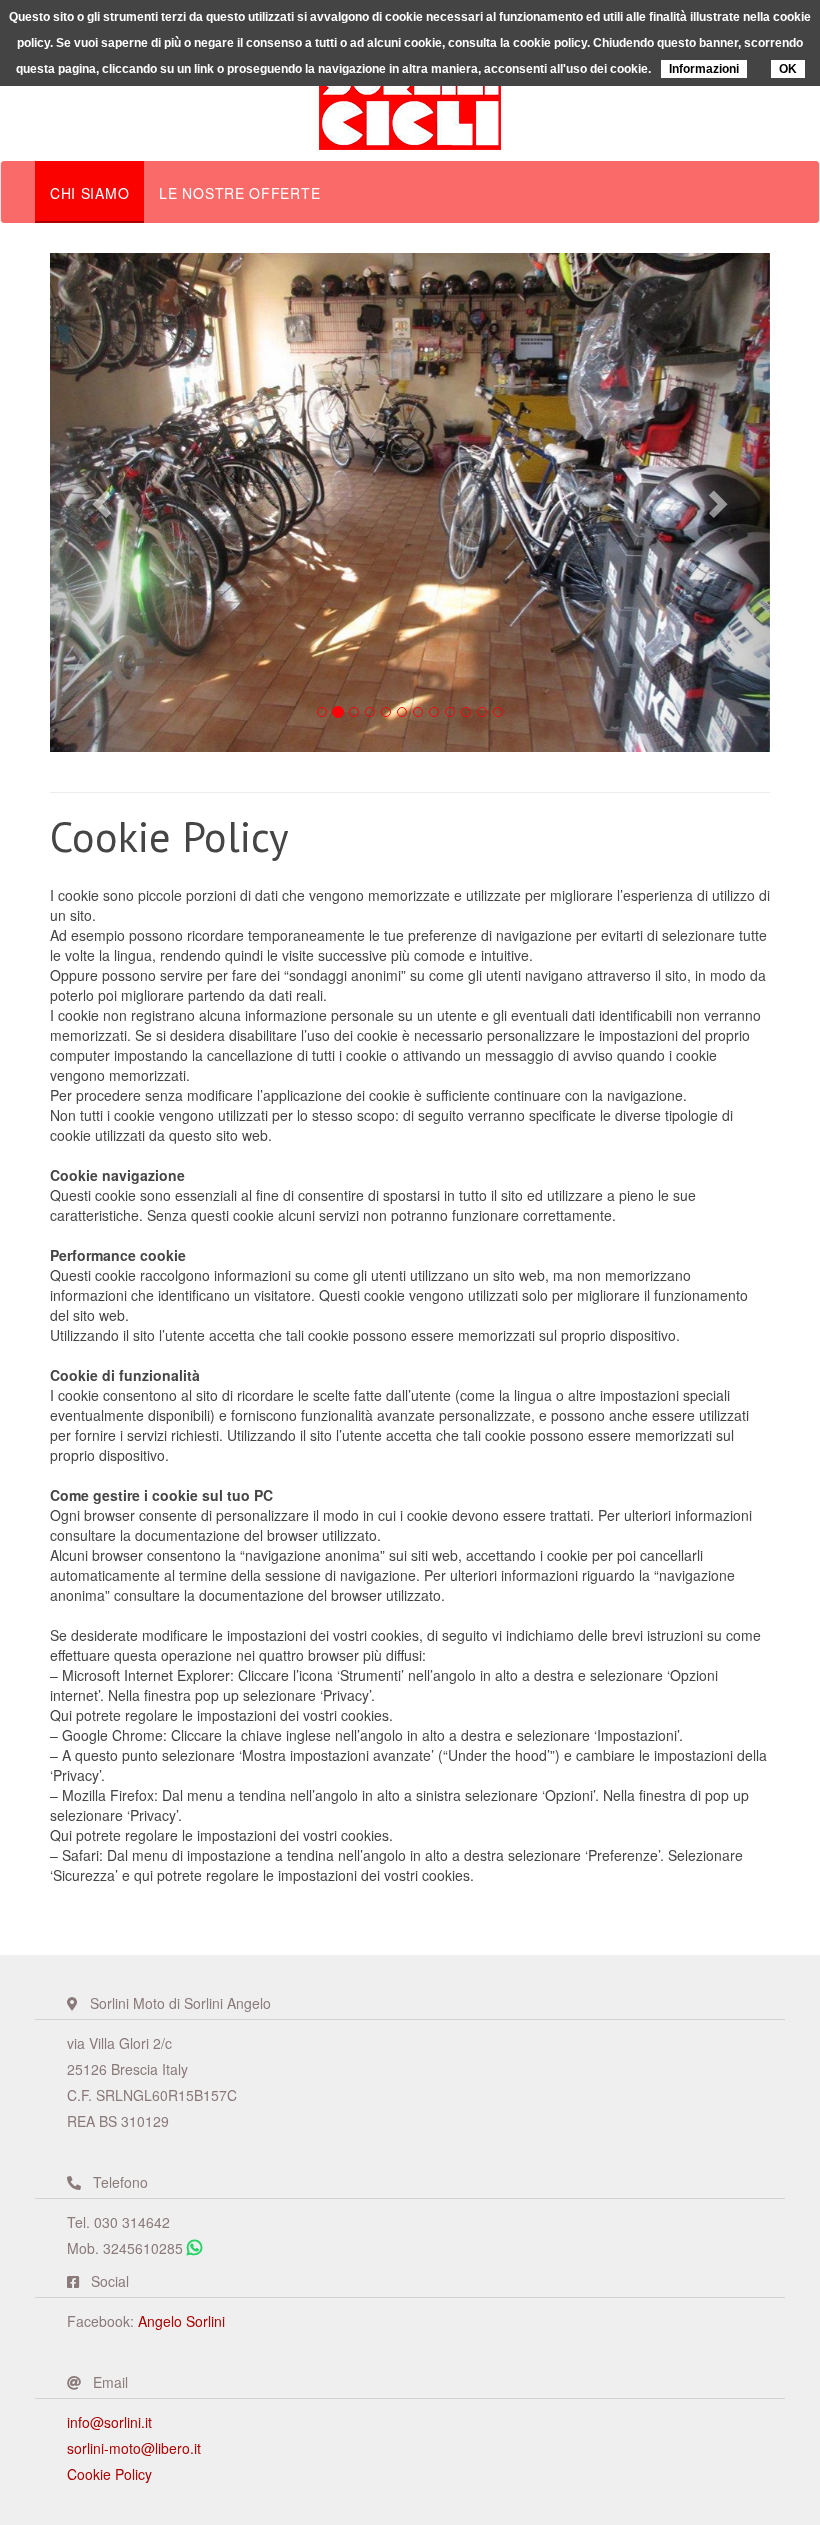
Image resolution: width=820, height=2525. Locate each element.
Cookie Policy (109, 2474)
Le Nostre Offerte (239, 193)
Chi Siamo (89, 193)
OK (788, 69)
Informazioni (704, 69)
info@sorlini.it (109, 2422)
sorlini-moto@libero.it (134, 2448)
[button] (104, 502)
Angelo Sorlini (181, 2321)
